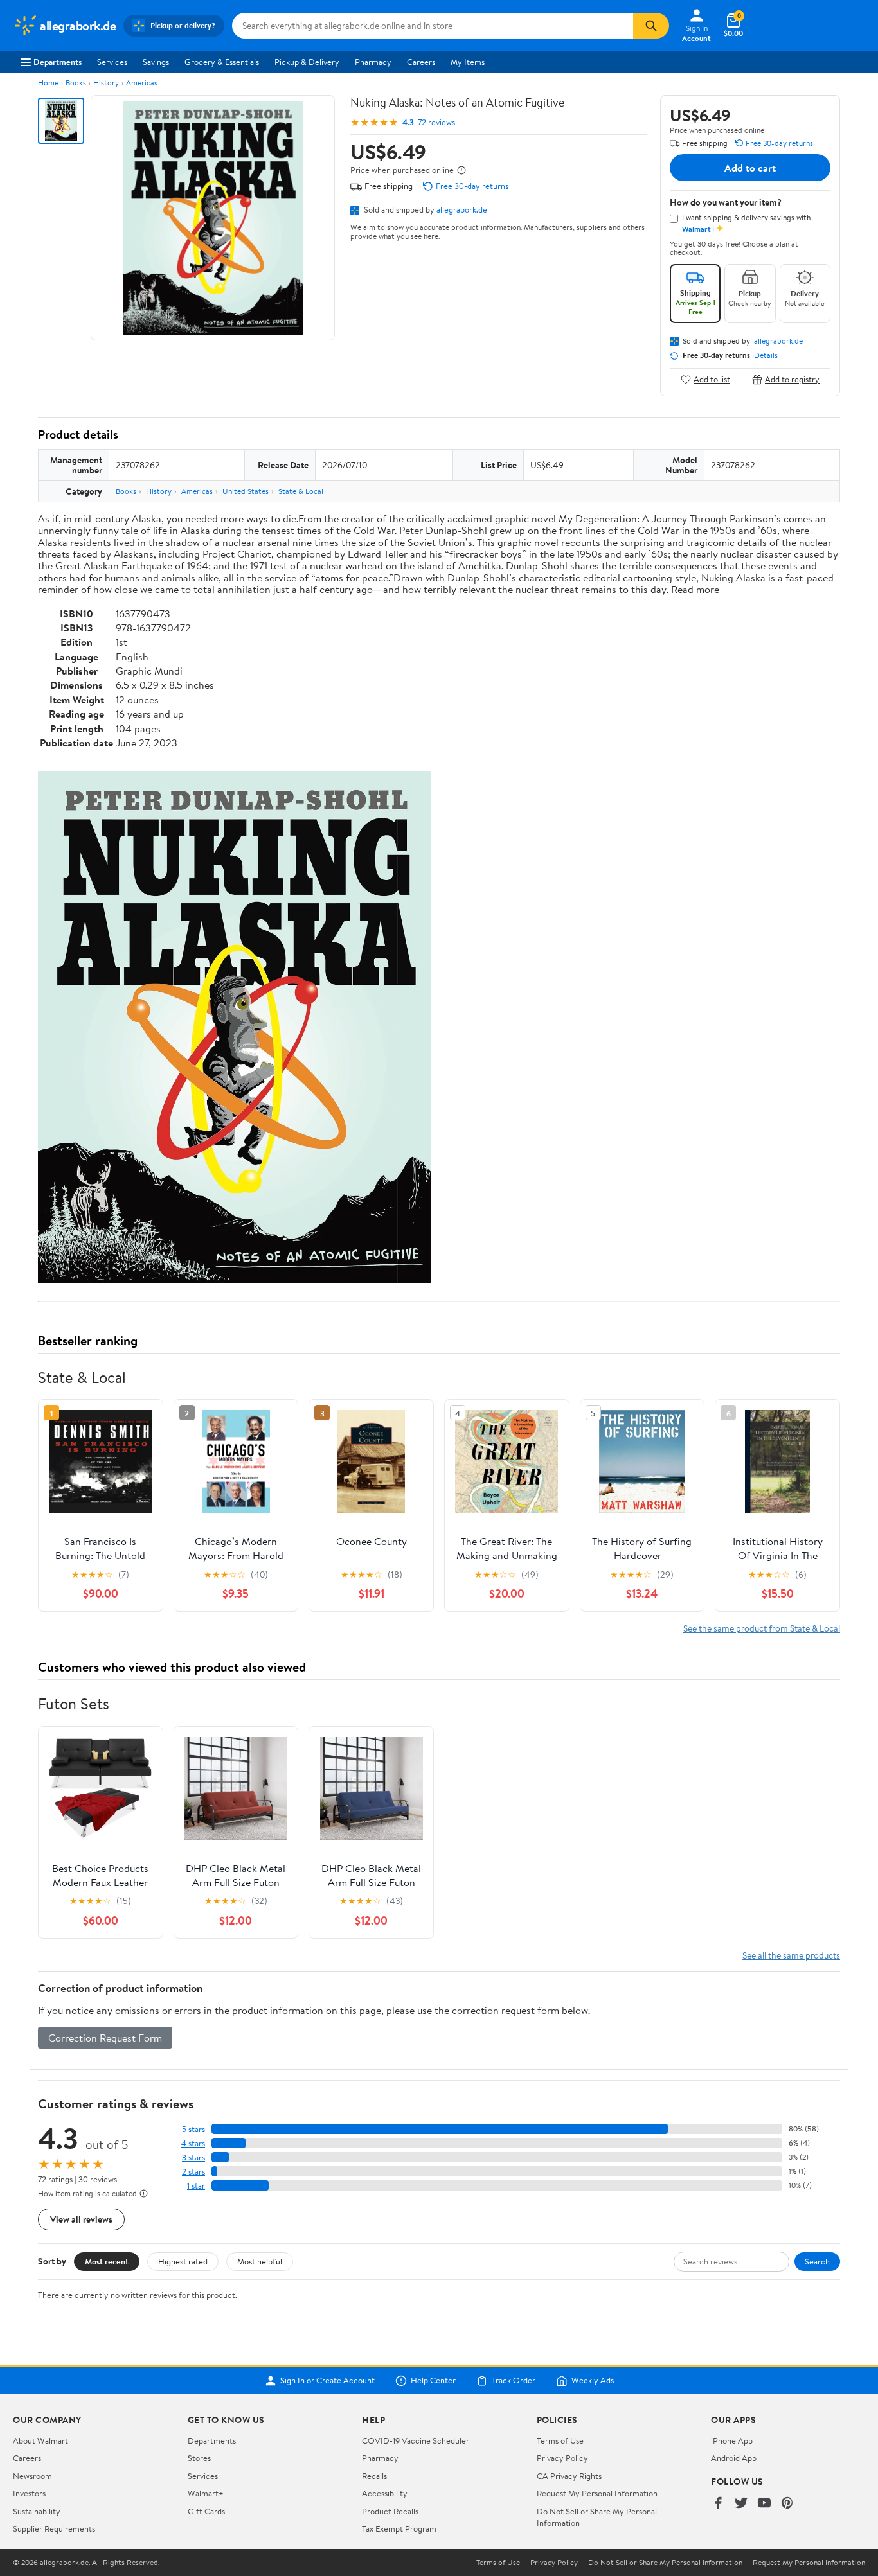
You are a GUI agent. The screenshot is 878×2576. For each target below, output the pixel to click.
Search (817, 2261)
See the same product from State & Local (762, 1628)
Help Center (433, 2381)
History (106, 83)
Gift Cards (206, 2511)
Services (112, 62)
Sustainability (37, 2511)
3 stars (193, 2157)
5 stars (193, 2129)
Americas (142, 83)
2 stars (193, 2172)
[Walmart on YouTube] (764, 2504)
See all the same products (791, 1955)
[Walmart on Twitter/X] (741, 2504)
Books (76, 83)
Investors (29, 2493)
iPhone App (732, 2440)
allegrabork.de (462, 209)
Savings (156, 62)
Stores (199, 2458)
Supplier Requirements (54, 2528)
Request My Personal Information (597, 2493)
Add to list (712, 379)
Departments (58, 62)
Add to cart (750, 168)
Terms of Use (560, 2440)
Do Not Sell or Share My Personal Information (665, 2563)
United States (246, 491)
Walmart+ (206, 2493)
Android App (734, 2458)
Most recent (107, 2261)
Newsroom (32, 2476)
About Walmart (40, 2440)
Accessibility (385, 2493)
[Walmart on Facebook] (718, 2504)
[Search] (651, 26)
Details (766, 355)
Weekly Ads (593, 2381)
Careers (421, 62)
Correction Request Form (105, 2038)
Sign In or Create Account (327, 2381)
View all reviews (81, 2219)
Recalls (374, 2476)
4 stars (193, 2143)
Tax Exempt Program (399, 2528)
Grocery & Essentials (222, 62)
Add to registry (792, 379)
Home (48, 83)
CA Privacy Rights (569, 2476)
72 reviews (436, 122)
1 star (196, 2186)
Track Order (514, 2381)
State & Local (301, 491)
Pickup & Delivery (307, 62)
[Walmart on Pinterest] (787, 2504)
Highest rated (183, 2261)
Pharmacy (373, 62)
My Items (468, 62)
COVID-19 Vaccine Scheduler (416, 2440)
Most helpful (260, 2261)
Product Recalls (390, 2511)
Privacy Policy (562, 2458)
